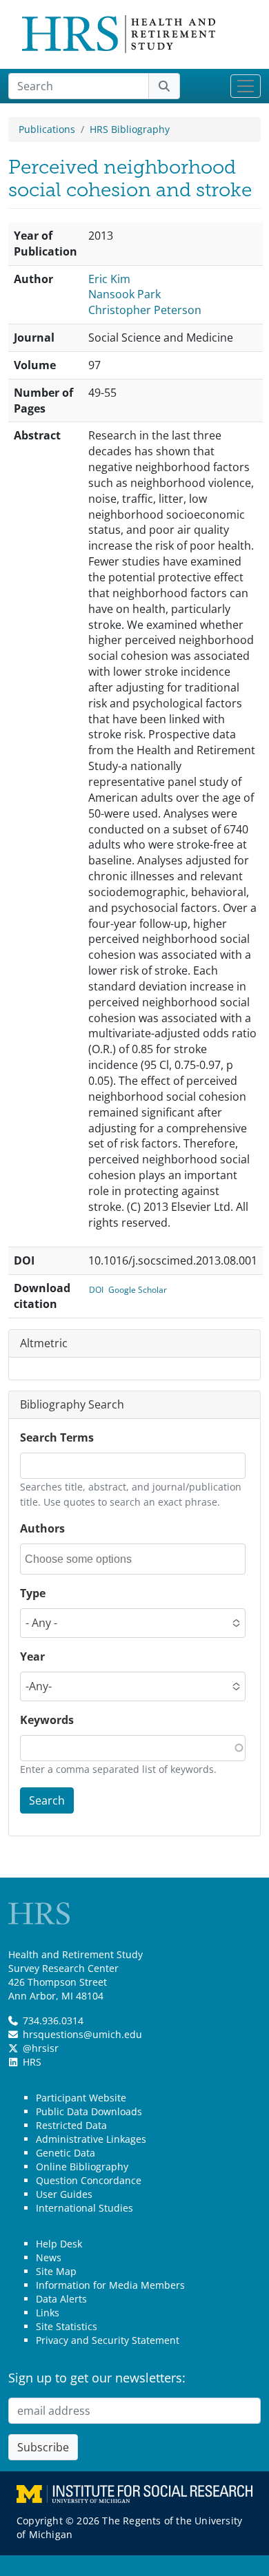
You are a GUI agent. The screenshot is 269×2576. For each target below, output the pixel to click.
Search (47, 1800)
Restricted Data (71, 2125)
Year (32, 1656)
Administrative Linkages (91, 2139)
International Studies (84, 2208)
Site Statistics (67, 2326)
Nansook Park (124, 294)
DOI (96, 1290)
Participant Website (81, 2098)
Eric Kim (109, 279)
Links (48, 2313)
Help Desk (59, 2244)
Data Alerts (61, 2299)
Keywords (47, 1720)
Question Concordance (89, 2180)
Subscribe (43, 2447)
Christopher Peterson (145, 310)
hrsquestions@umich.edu (82, 2034)
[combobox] (87, 1559)
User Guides (64, 2194)
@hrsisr (41, 2048)
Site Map (56, 2271)
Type (33, 1593)
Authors (42, 1528)
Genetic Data (66, 2153)
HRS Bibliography (130, 129)
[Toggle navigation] (246, 86)
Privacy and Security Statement (108, 2340)
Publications (47, 129)
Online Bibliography (82, 2167)
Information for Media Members (110, 2285)
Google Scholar (138, 1290)
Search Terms (57, 1437)
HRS (32, 2062)
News (49, 2257)
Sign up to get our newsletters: (97, 2378)
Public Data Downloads (89, 2111)
